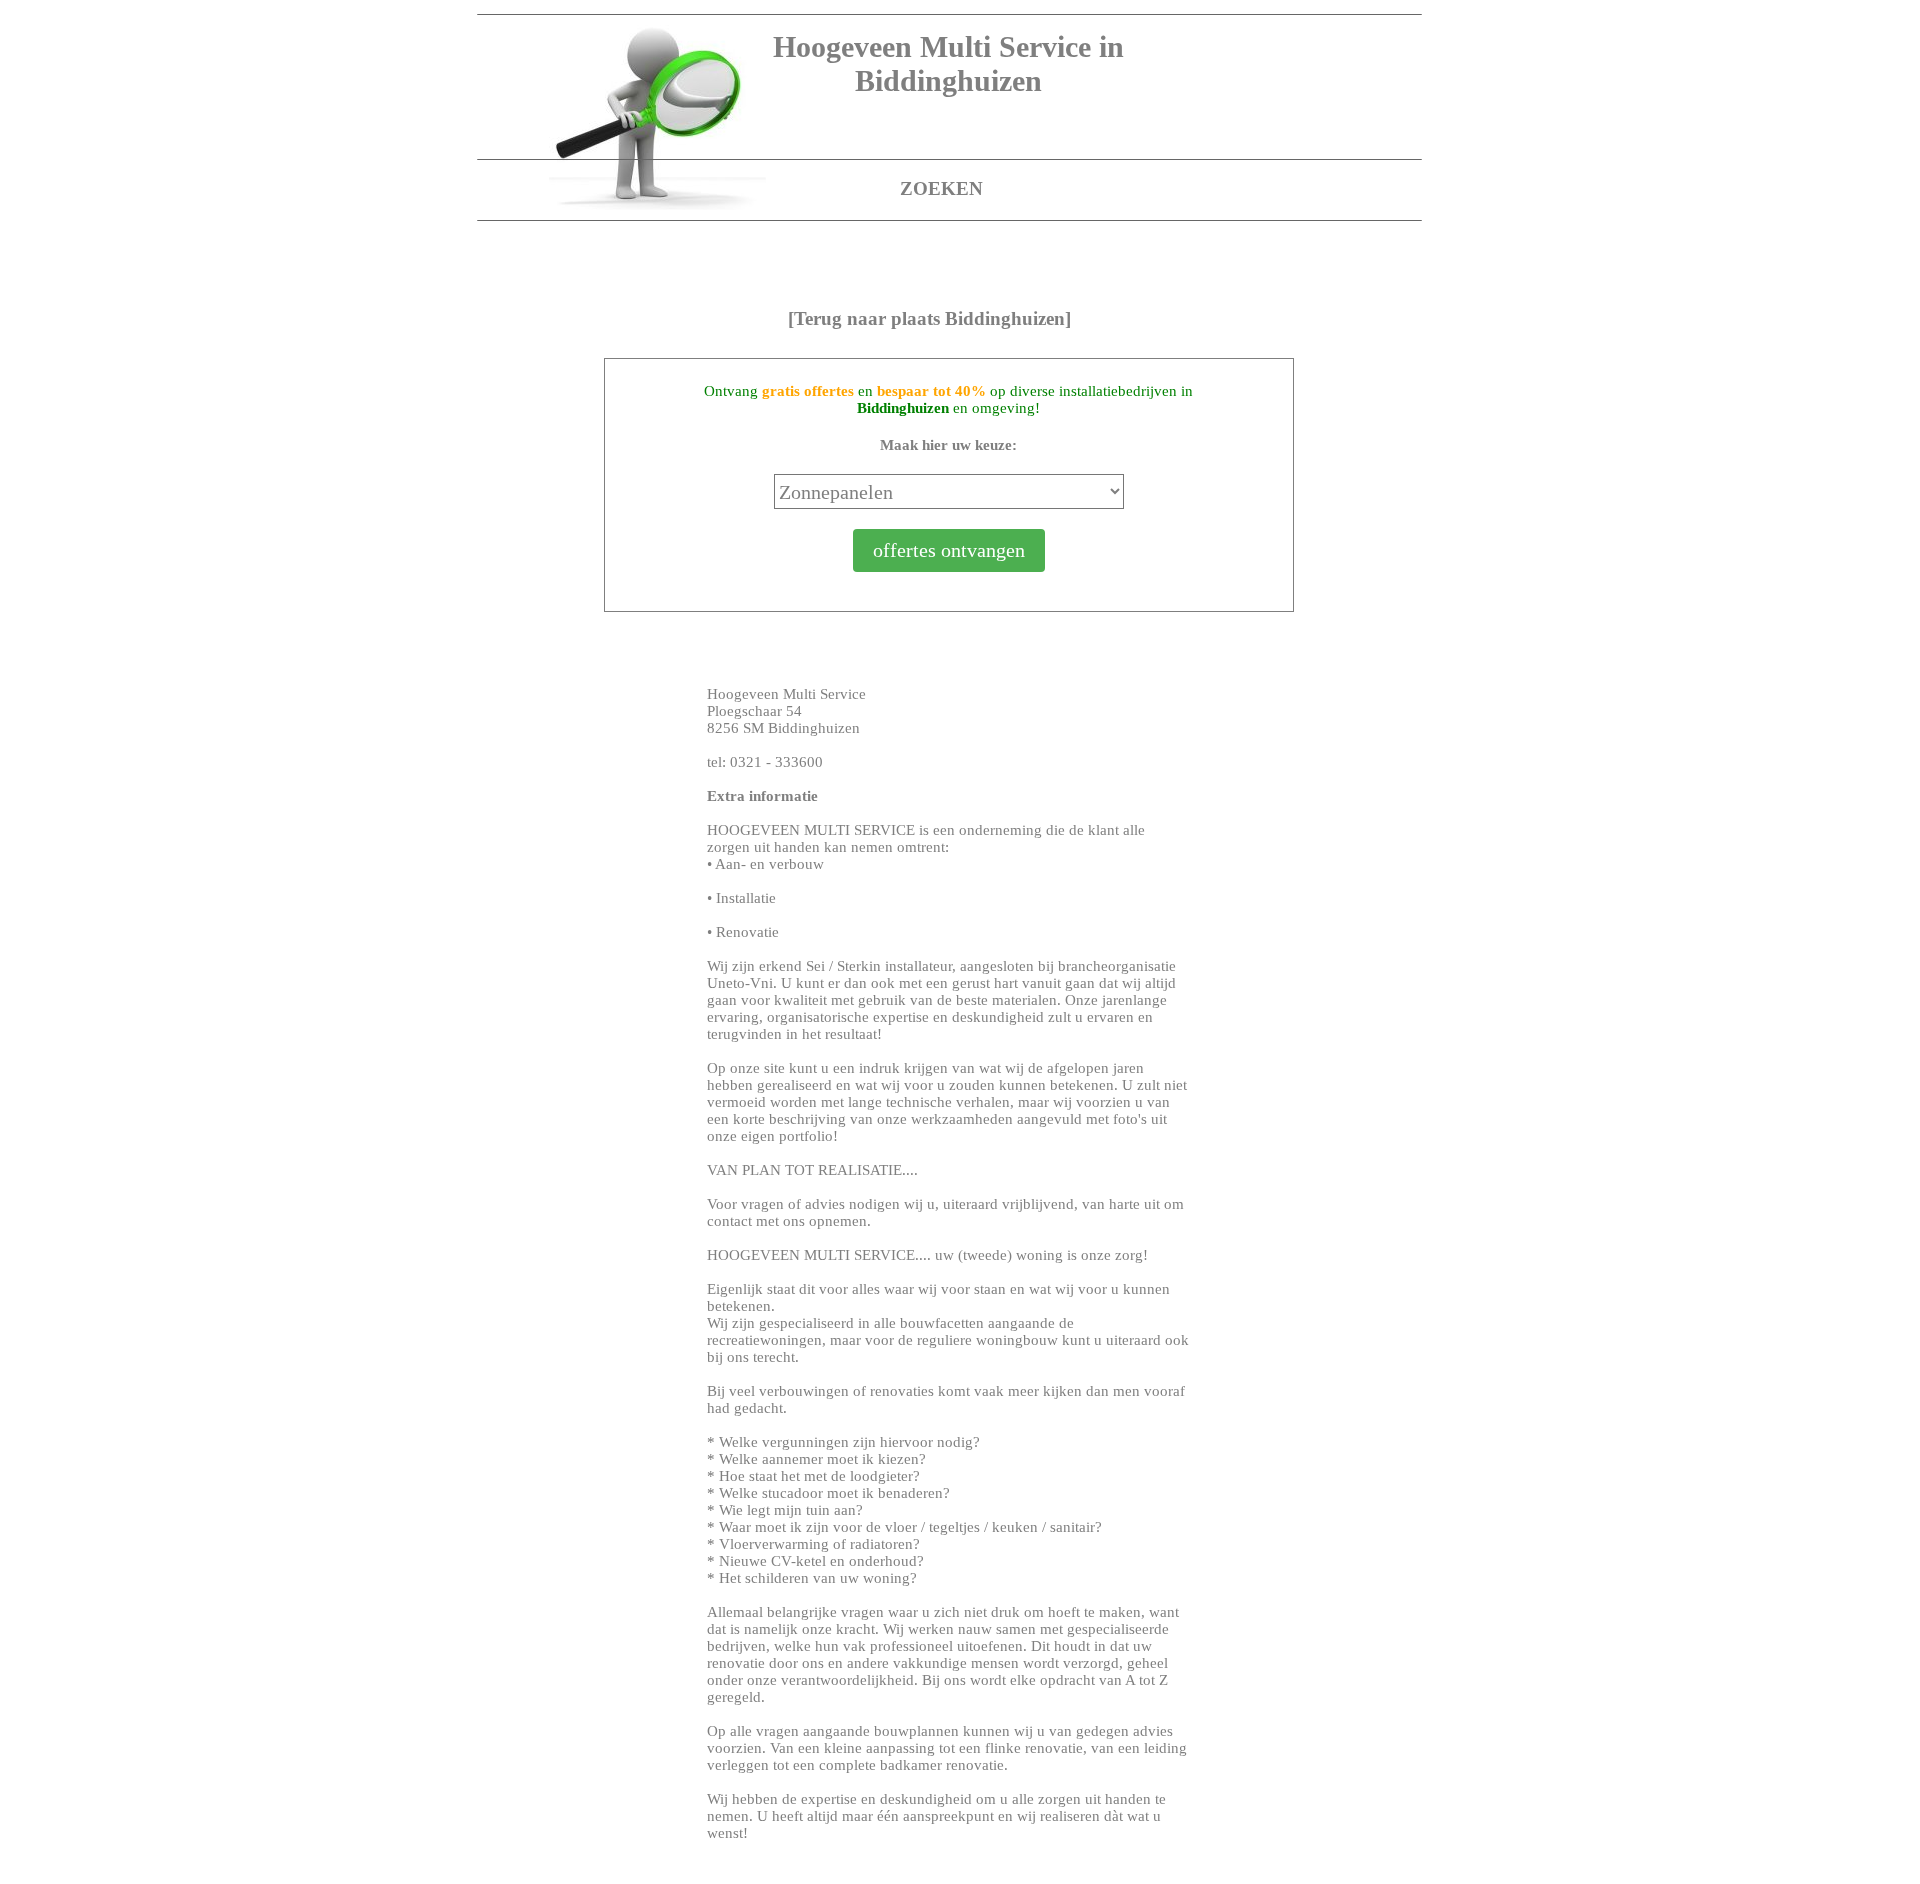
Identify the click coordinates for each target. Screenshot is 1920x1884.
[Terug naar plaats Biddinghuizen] (929, 318)
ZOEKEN (941, 188)
